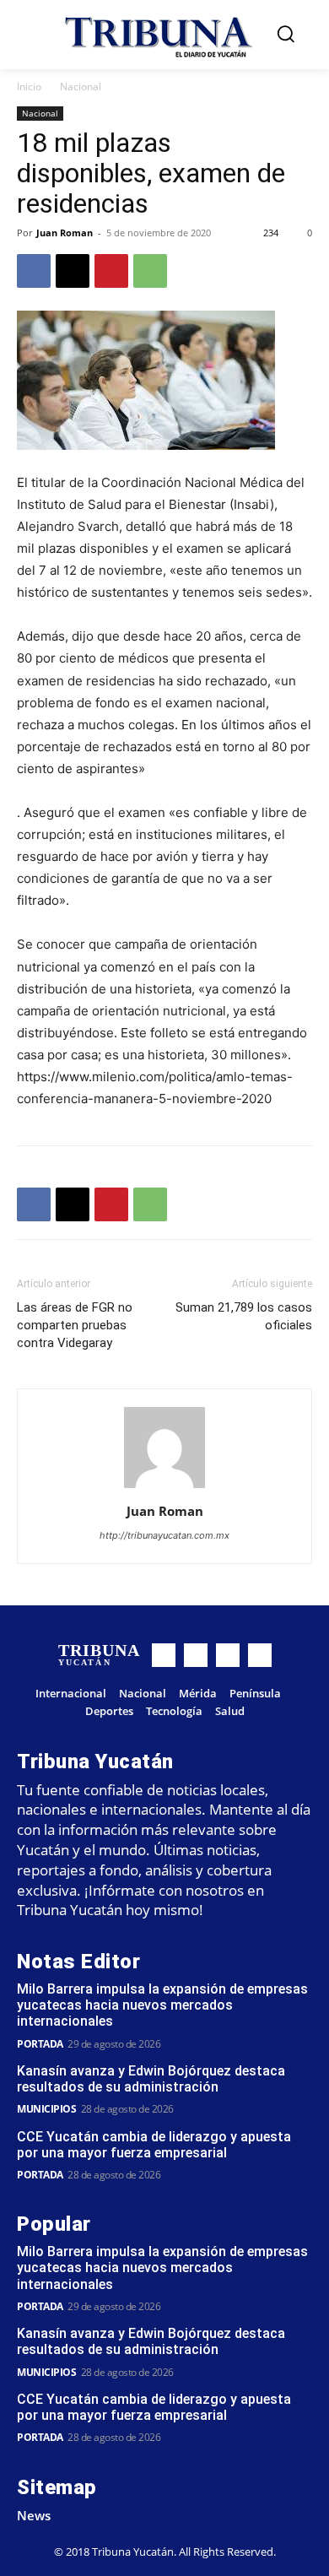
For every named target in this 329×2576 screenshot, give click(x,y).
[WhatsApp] (150, 271)
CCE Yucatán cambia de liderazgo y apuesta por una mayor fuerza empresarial (154, 2145)
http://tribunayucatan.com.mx (164, 1535)
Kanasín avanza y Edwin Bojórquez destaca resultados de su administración (151, 2079)
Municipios (46, 2109)
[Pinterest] (111, 271)
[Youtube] (260, 1655)
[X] (73, 271)
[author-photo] (164, 1488)
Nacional (81, 87)
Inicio (29, 87)
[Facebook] (34, 271)
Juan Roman (65, 233)
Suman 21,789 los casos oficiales (244, 1316)
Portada (40, 2044)
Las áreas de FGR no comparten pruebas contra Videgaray (75, 1325)
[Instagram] (196, 1655)
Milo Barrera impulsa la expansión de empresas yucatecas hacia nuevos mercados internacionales (162, 2005)
